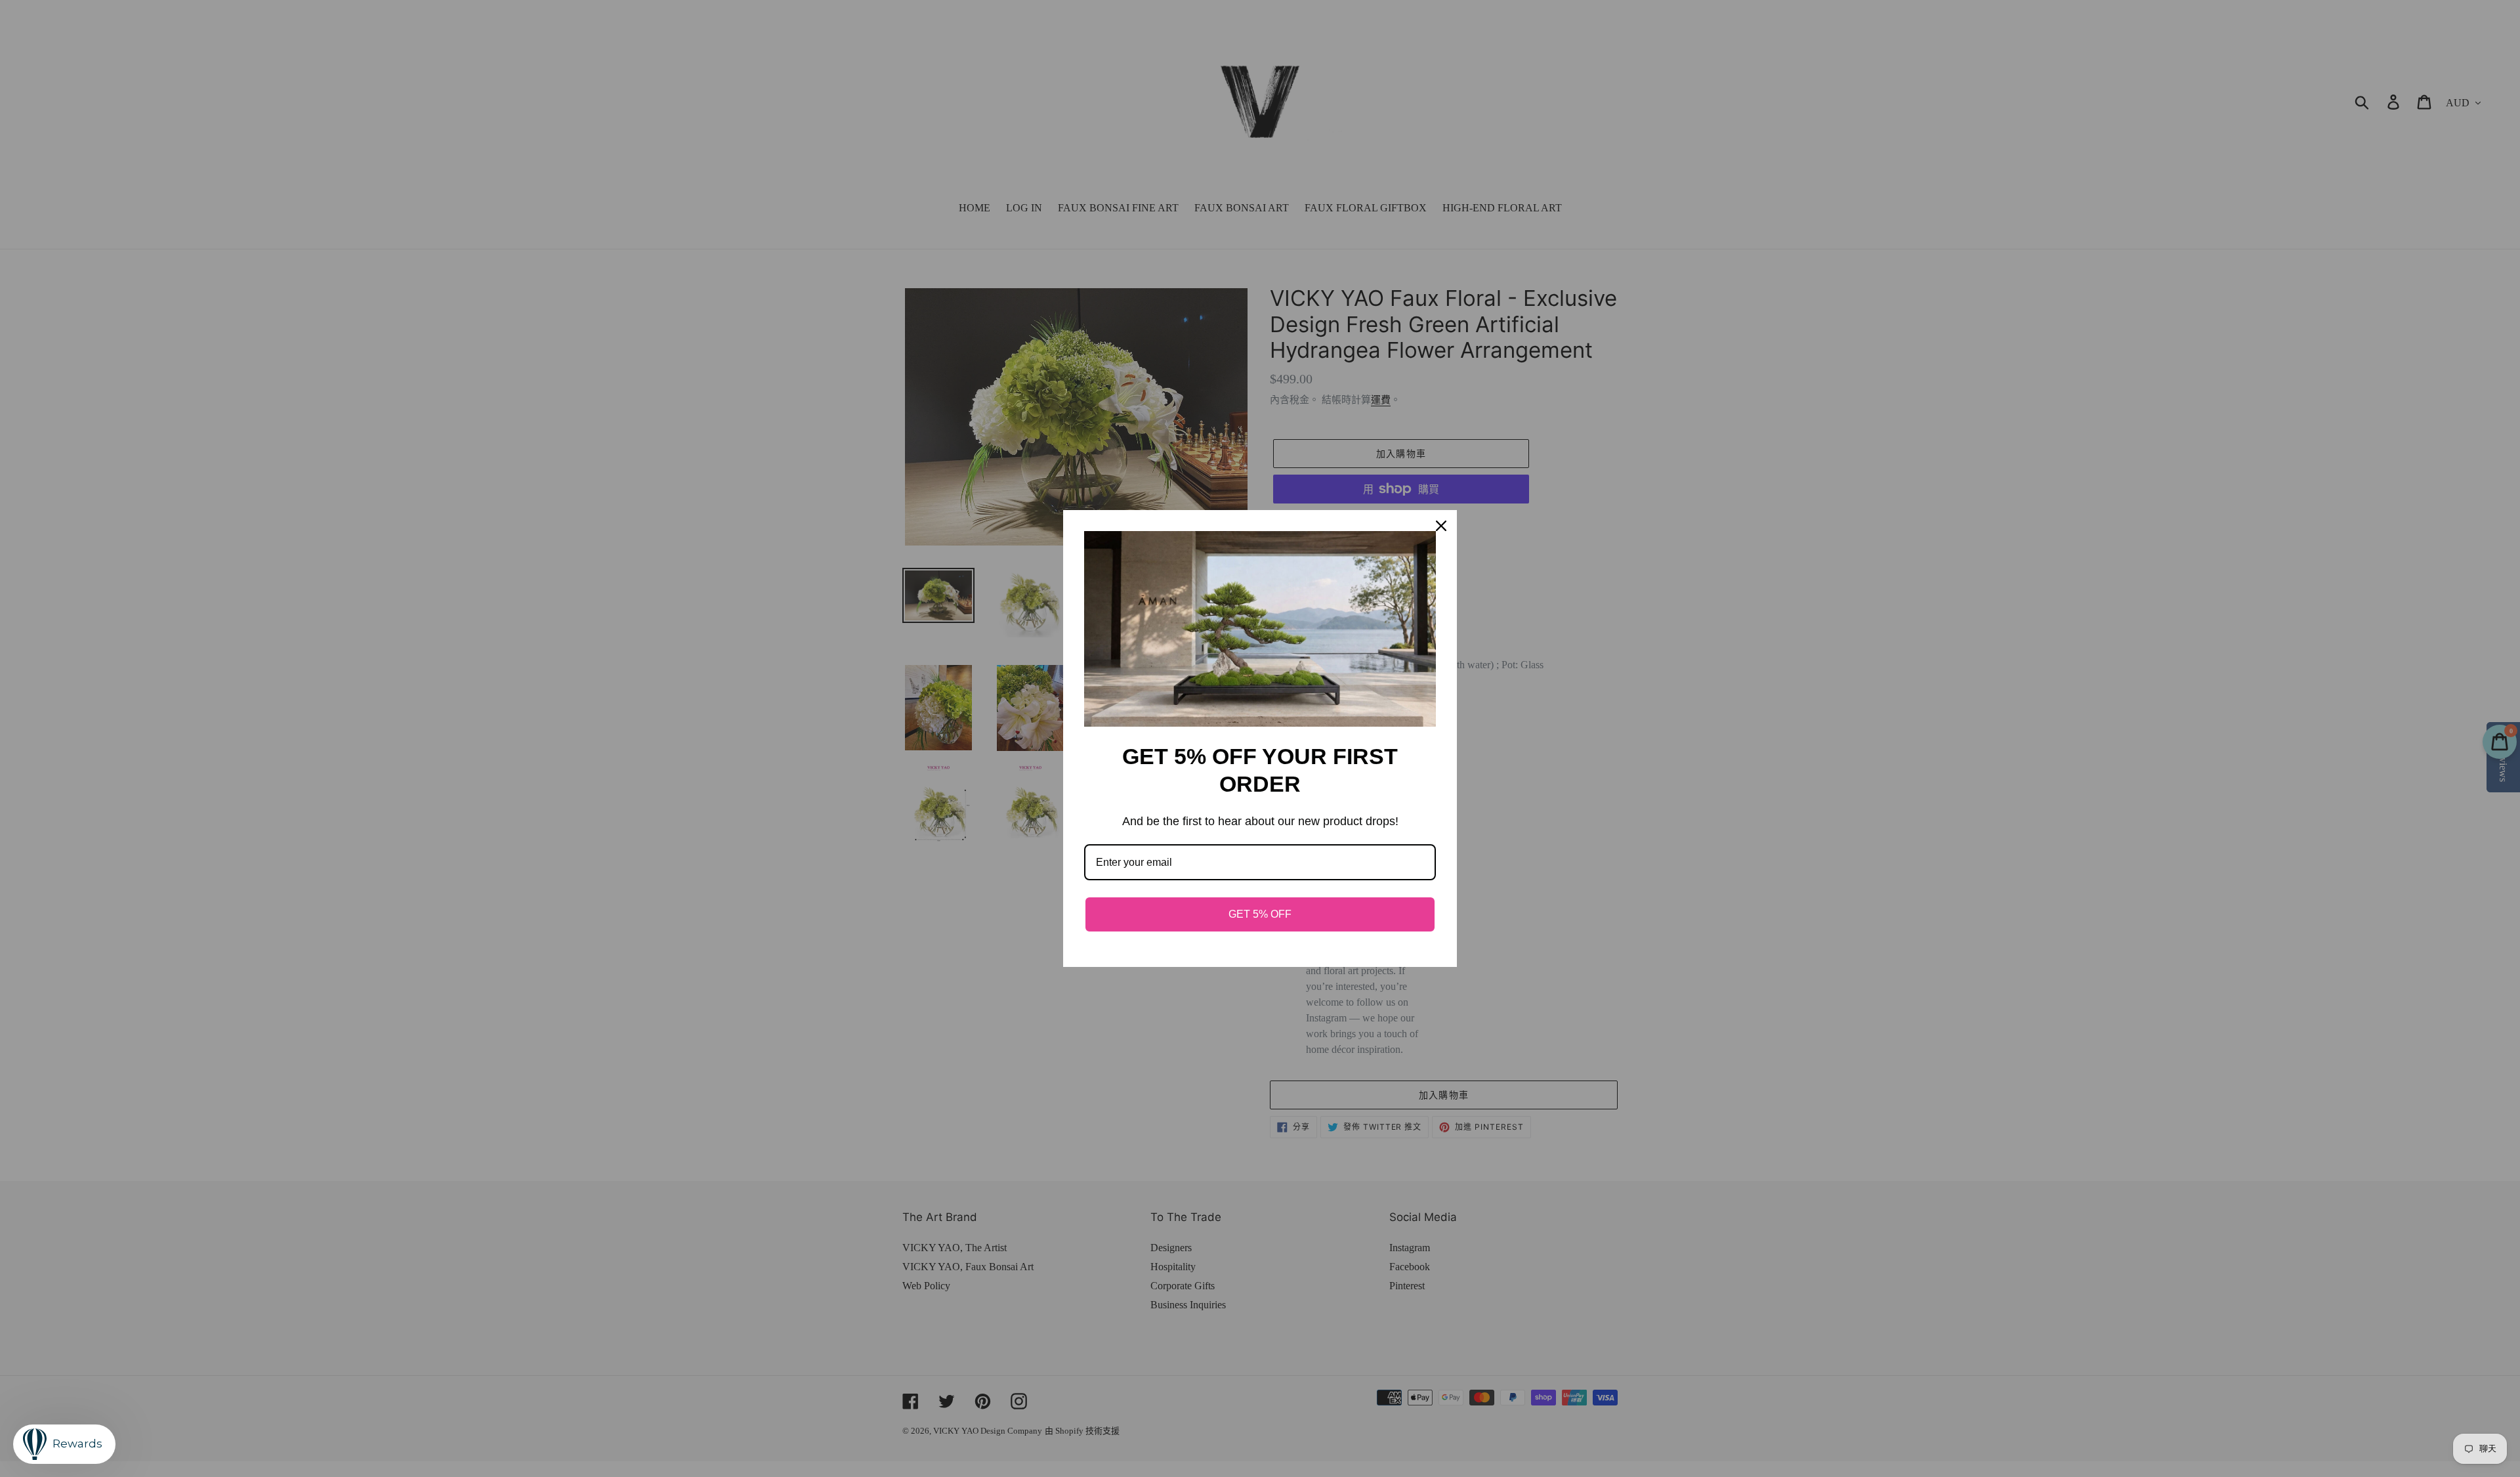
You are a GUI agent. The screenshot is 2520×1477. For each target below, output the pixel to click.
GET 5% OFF (1260, 914)
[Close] (1441, 526)
